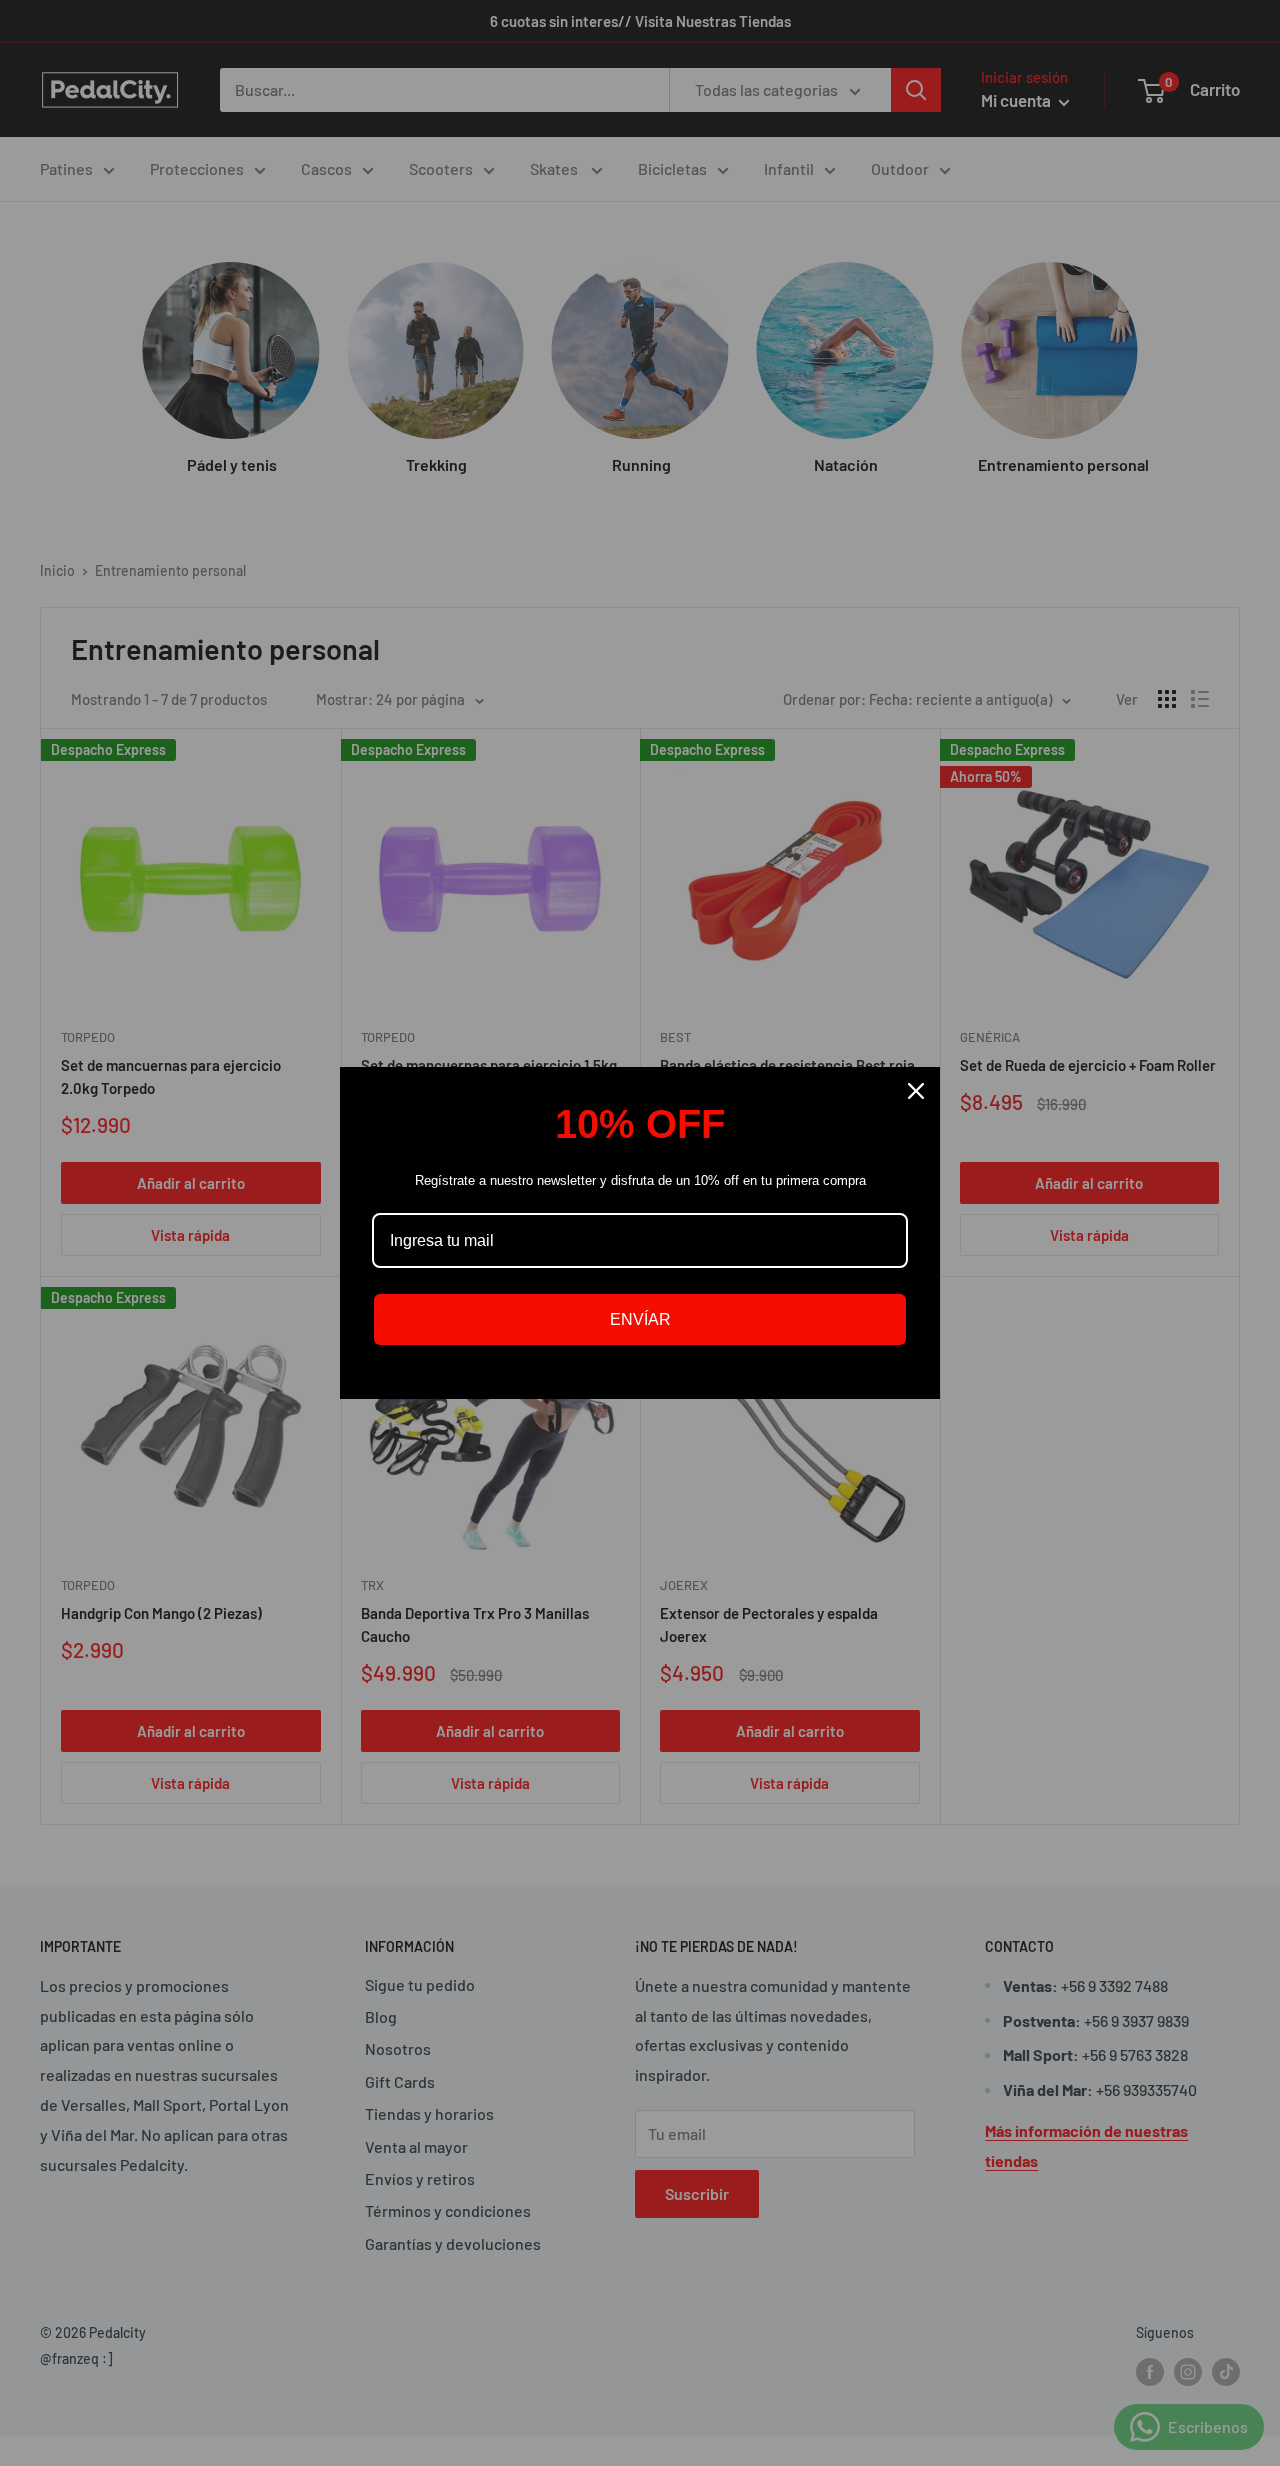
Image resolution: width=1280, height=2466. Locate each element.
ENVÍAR (640, 1319)
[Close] (916, 1091)
